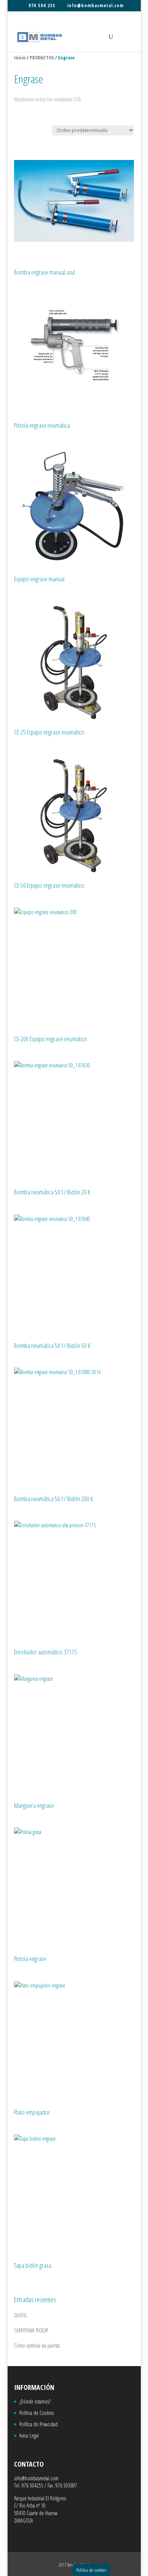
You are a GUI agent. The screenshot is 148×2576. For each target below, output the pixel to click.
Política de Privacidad (39, 2424)
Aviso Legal (29, 2435)
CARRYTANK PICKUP (31, 2330)
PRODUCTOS (42, 57)
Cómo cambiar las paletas (37, 2345)
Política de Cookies (37, 2413)
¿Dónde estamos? (35, 2401)
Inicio (20, 57)
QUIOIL (20, 2315)
